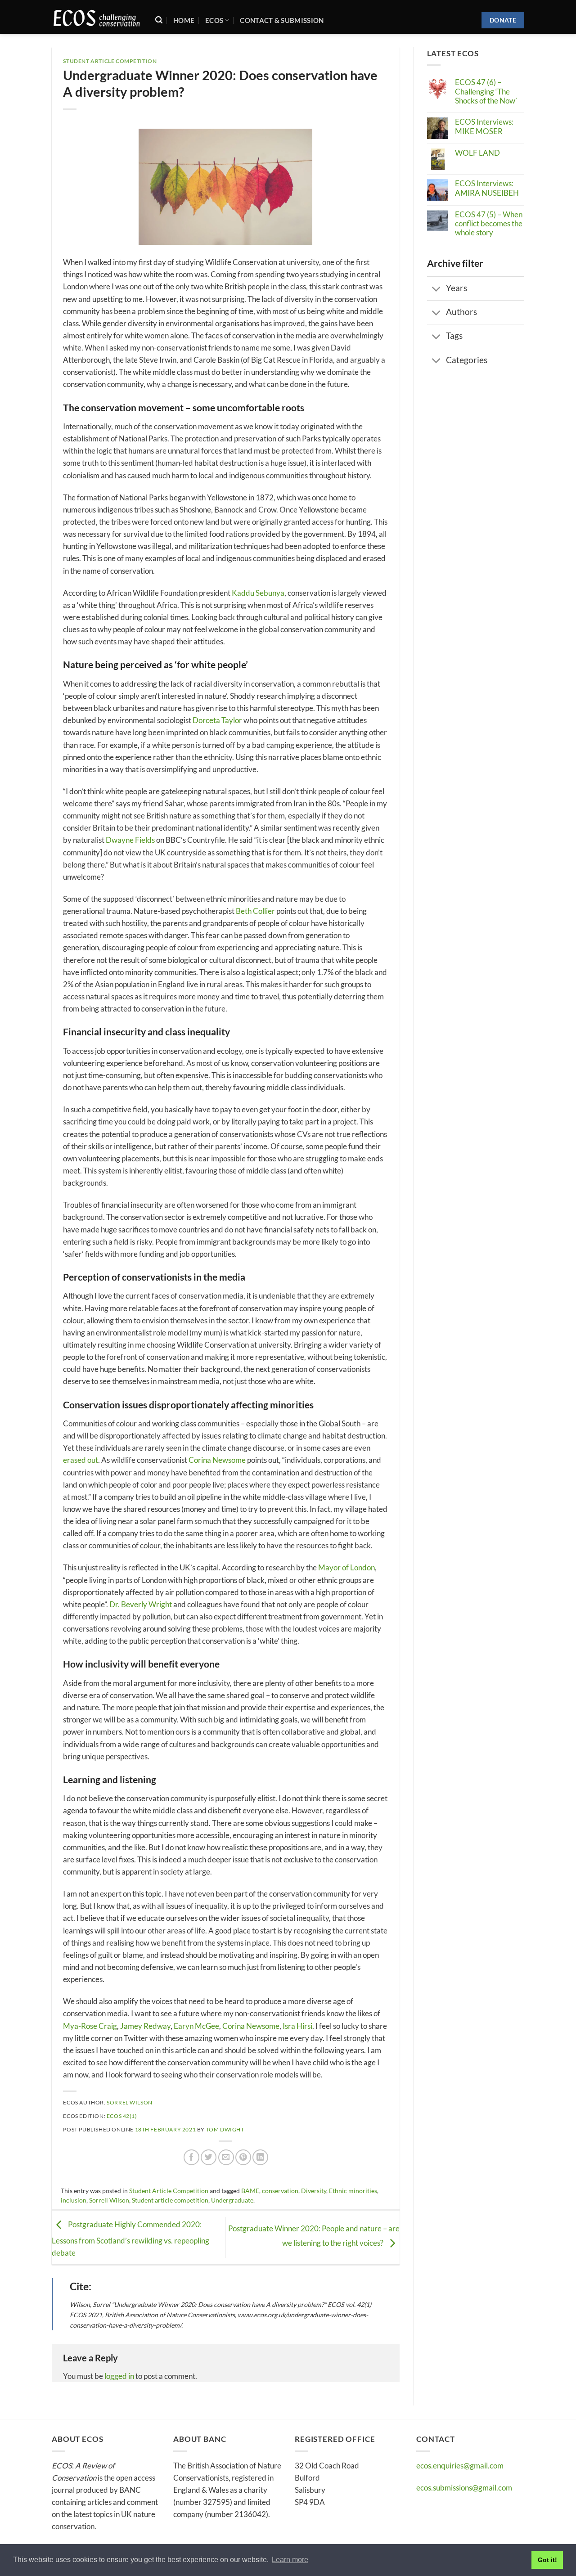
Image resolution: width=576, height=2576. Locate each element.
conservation (280, 2191)
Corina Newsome (217, 1460)
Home (184, 20)
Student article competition (170, 2200)
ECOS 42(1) (122, 2116)
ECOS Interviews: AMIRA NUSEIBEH (487, 188)
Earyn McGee (196, 2026)
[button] (159, 20)
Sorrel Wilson (130, 2102)
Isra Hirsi (297, 2026)
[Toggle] (436, 289)
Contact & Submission (282, 20)
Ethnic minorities (353, 2191)
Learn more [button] (290, 2560)
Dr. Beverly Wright (141, 1604)
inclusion (74, 2200)
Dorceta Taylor (217, 720)
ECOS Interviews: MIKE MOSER (484, 126)
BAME (250, 2191)
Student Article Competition (110, 61)
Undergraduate (232, 2200)
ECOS (214, 20)
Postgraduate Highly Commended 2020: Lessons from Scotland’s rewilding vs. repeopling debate (130, 2239)
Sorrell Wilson (109, 2200)
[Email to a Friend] (226, 2157)
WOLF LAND (477, 153)
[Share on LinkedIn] (260, 2157)
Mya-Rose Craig (90, 2026)
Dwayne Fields (130, 840)
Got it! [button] (547, 2560)
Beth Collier (255, 911)
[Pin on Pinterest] (243, 2157)
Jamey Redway (145, 2026)
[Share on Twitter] (209, 2157)
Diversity (314, 2191)
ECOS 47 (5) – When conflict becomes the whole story (489, 224)
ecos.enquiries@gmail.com (460, 2466)
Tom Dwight (225, 2129)
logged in (119, 2376)
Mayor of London (346, 1567)
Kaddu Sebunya (258, 593)
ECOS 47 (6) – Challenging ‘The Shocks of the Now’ (486, 92)
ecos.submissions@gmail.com (464, 2488)
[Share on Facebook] (191, 2157)
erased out (81, 1460)
